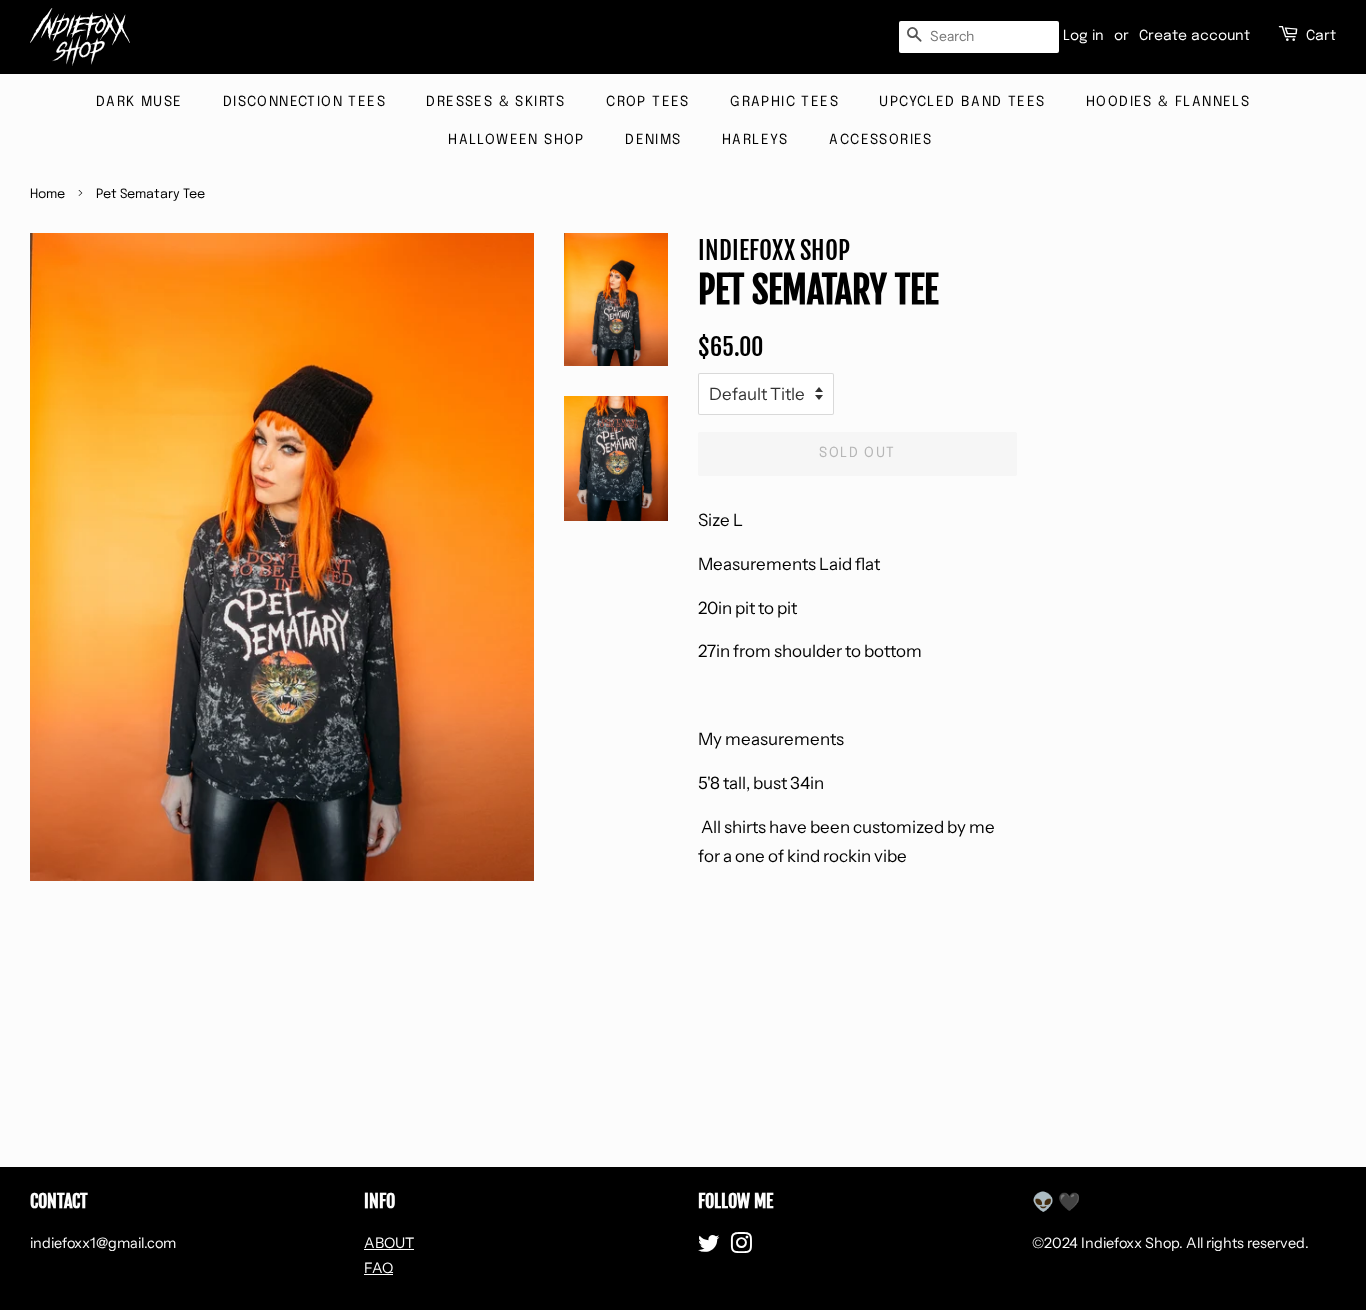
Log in (1083, 36)
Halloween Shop (516, 140)
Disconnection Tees (304, 102)
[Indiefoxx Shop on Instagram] (741, 1247)
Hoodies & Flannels (1168, 102)
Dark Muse (139, 102)
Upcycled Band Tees (962, 102)
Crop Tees (648, 102)
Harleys (755, 140)
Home (47, 194)
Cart (1321, 36)
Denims (653, 140)
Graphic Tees (784, 102)
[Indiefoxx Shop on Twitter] (709, 1247)
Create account (1194, 36)
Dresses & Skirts (495, 102)
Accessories (880, 140)
